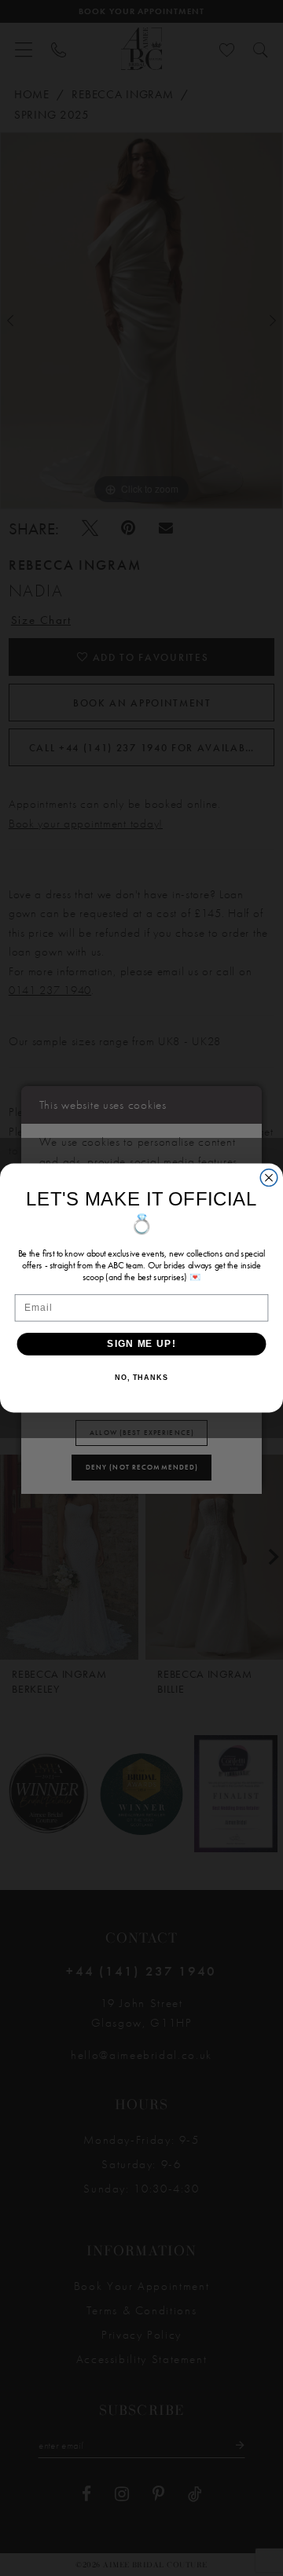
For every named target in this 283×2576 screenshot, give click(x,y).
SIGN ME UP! (141, 1343)
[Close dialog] (269, 1178)
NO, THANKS (141, 1378)
